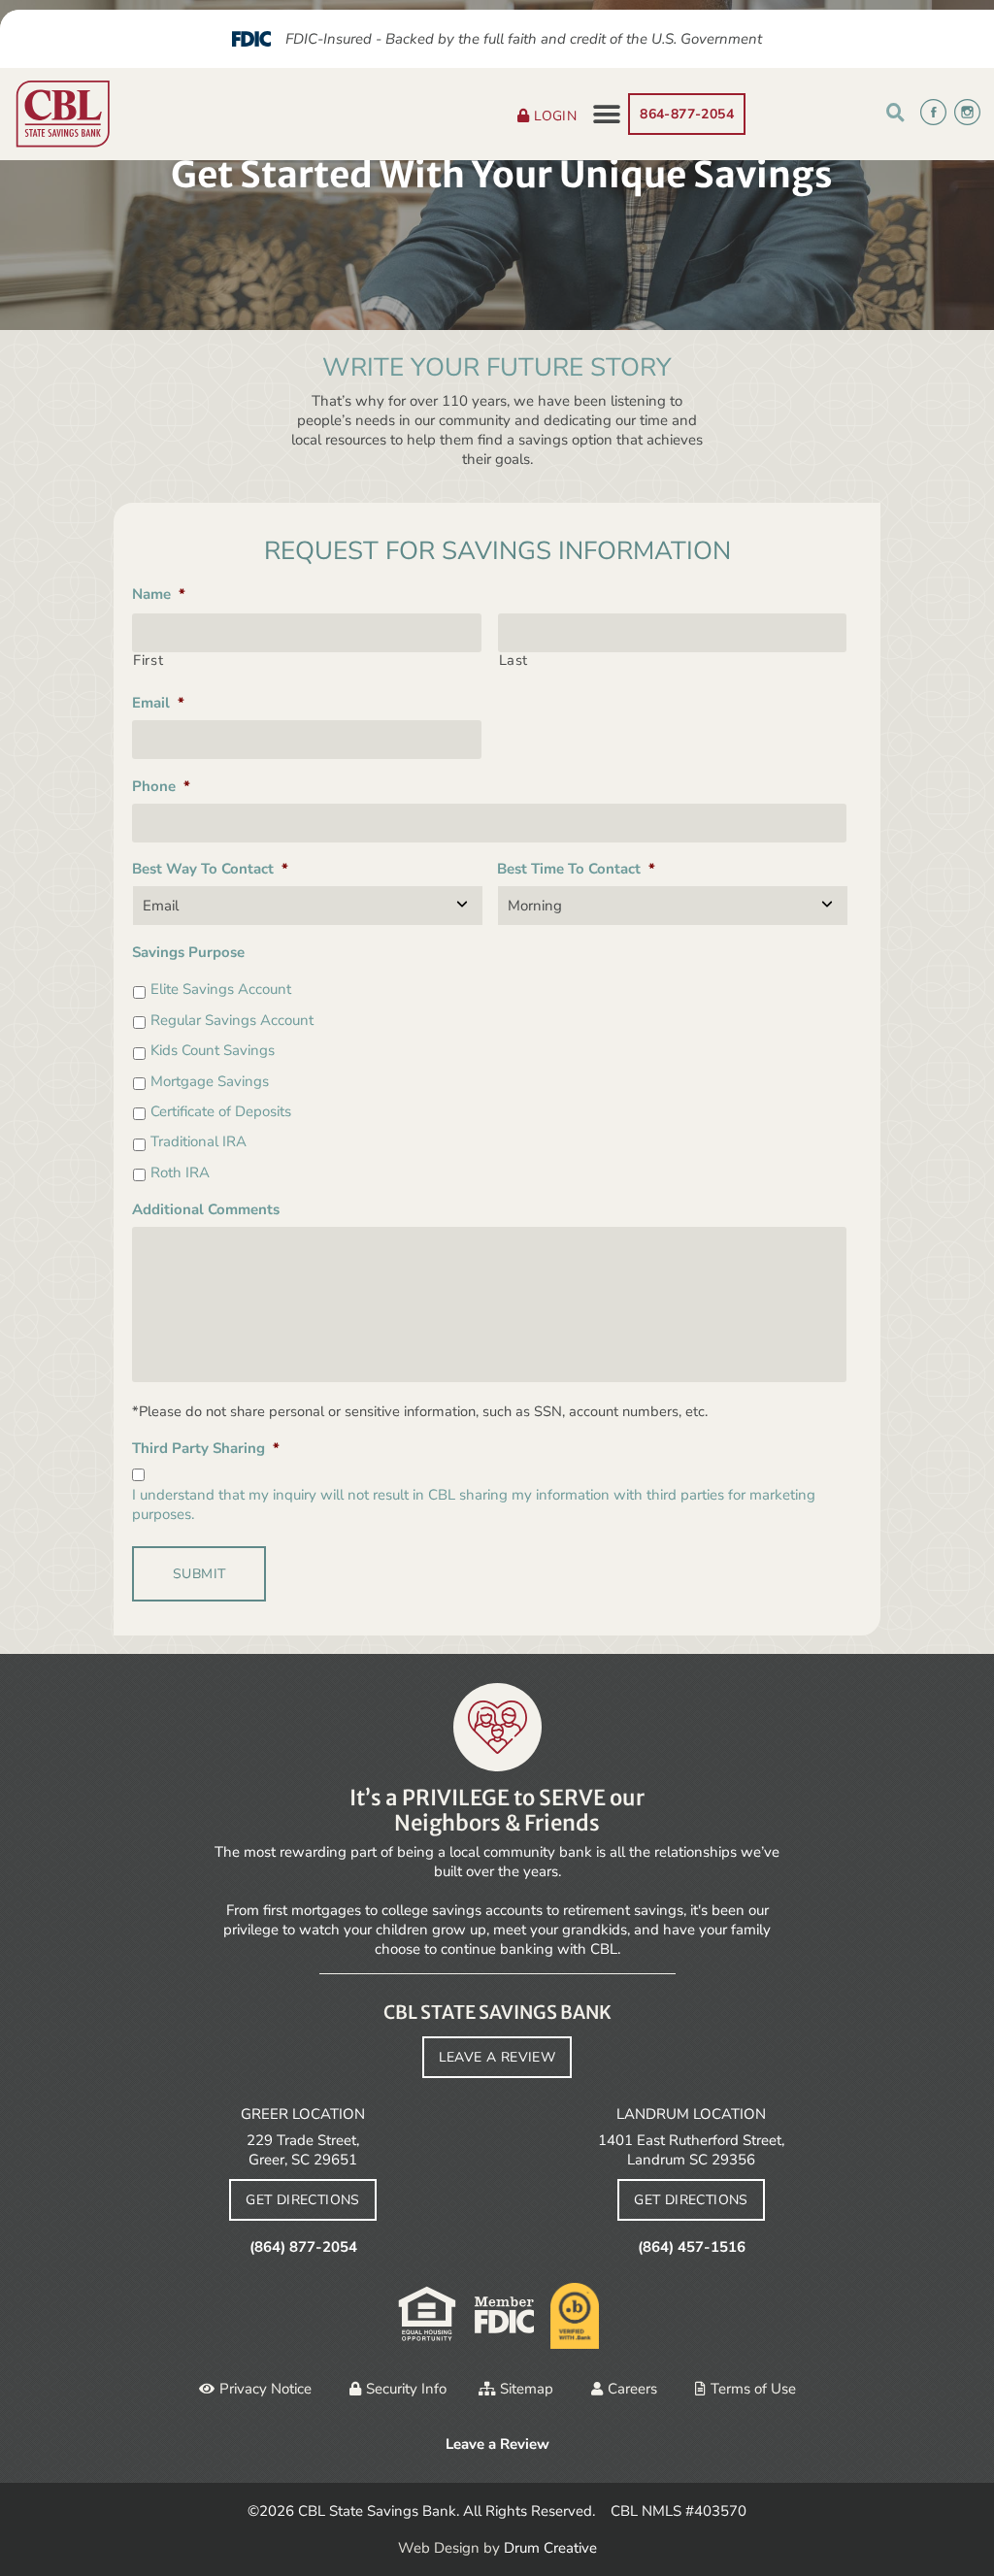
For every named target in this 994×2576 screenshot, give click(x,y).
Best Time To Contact (576, 869)
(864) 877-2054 (303, 2247)
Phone (161, 786)
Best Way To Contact (210, 869)
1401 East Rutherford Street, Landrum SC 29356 (691, 2150)
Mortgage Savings (210, 1081)
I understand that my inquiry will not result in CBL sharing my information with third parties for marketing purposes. (474, 1504)
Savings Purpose (188, 952)
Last (514, 661)
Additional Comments (206, 1209)
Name (159, 594)
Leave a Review (497, 2444)
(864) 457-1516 (692, 2247)
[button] (606, 114)
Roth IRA (180, 1172)
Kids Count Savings (213, 1050)
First (148, 661)
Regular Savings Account (232, 1020)
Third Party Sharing (206, 1448)
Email (158, 703)
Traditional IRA (199, 1141)
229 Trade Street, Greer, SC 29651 (303, 2150)
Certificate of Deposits (221, 1111)
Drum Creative (550, 2548)
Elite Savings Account (221, 989)
